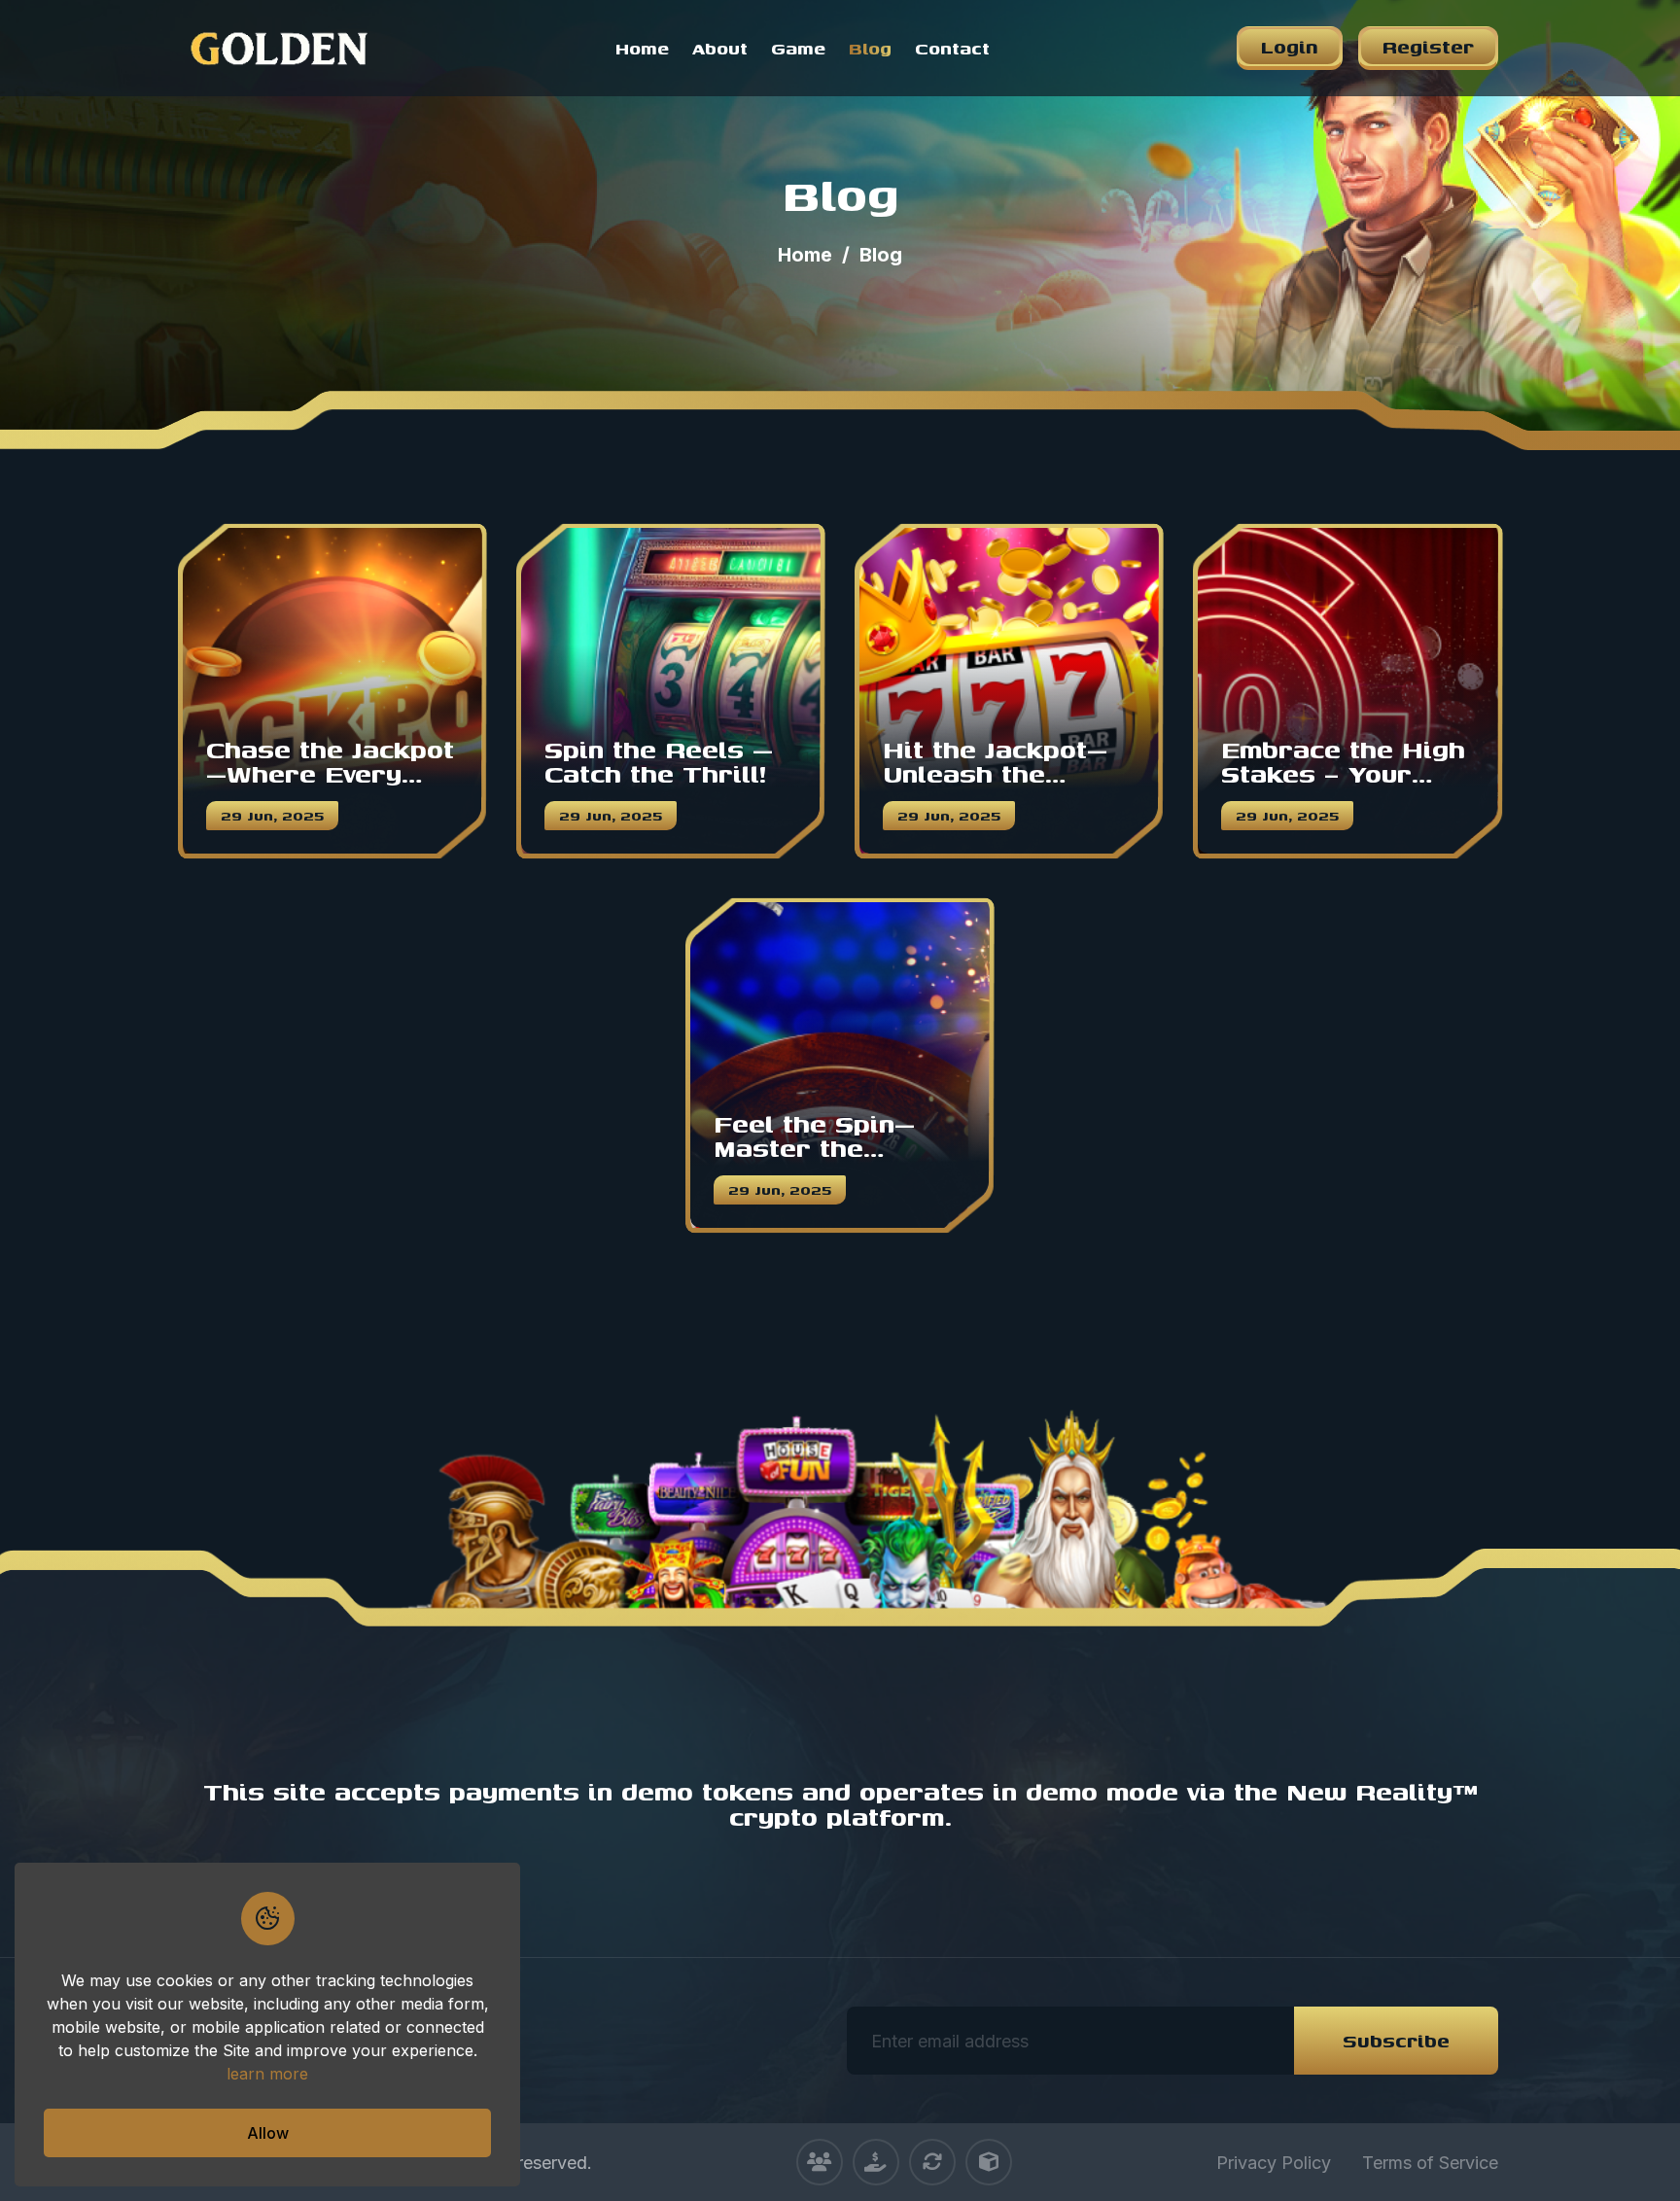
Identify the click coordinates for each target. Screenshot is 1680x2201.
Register (1428, 46)
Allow (268, 2133)
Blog (870, 48)
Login (1290, 46)
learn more (267, 2074)
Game (798, 48)
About (720, 48)
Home (642, 48)
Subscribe (1396, 2040)
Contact (952, 48)
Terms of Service (1430, 2163)
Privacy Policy (1274, 2163)
